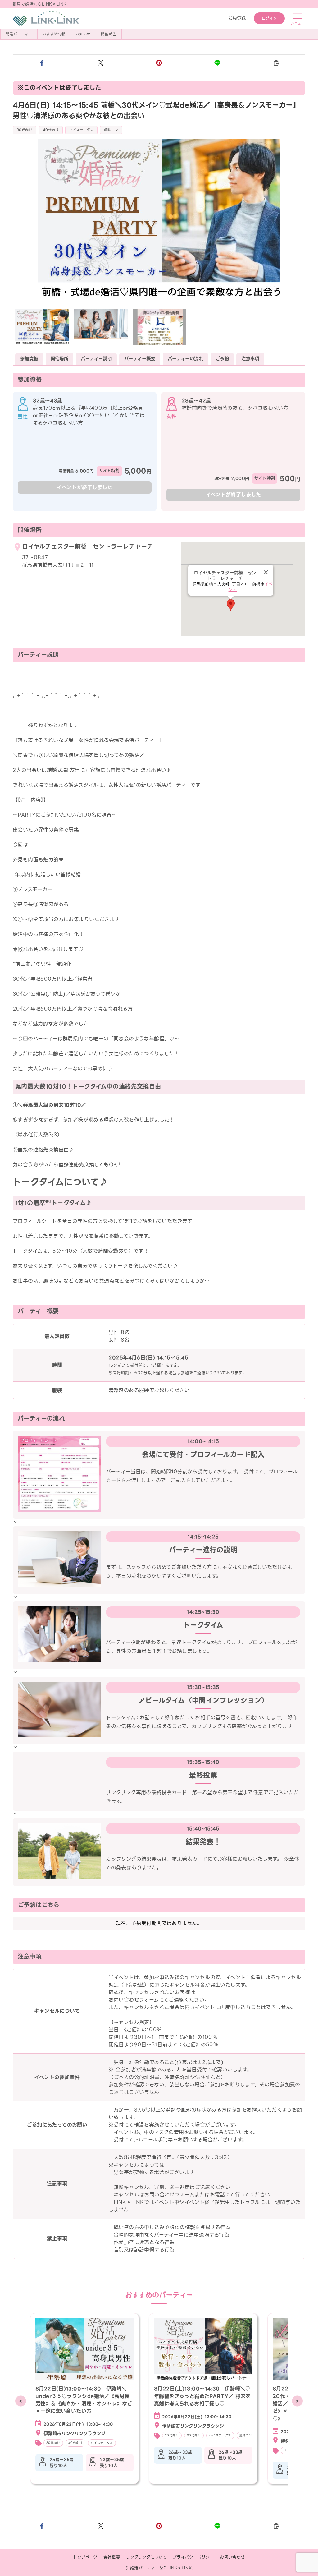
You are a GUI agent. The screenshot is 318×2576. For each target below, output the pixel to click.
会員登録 (237, 18)
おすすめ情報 (54, 34)
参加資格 (29, 359)
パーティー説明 (96, 359)
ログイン (269, 18)
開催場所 (60, 359)
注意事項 (250, 359)
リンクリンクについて (146, 2557)
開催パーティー (19, 34)
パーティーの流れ (185, 359)
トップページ (85, 2557)
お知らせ (83, 34)
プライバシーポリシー (193, 2557)
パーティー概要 (140, 359)
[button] (42, 63)
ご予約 (222, 359)
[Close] (266, 572)
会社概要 (112, 2557)
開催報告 (109, 34)
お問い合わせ (232, 2557)
